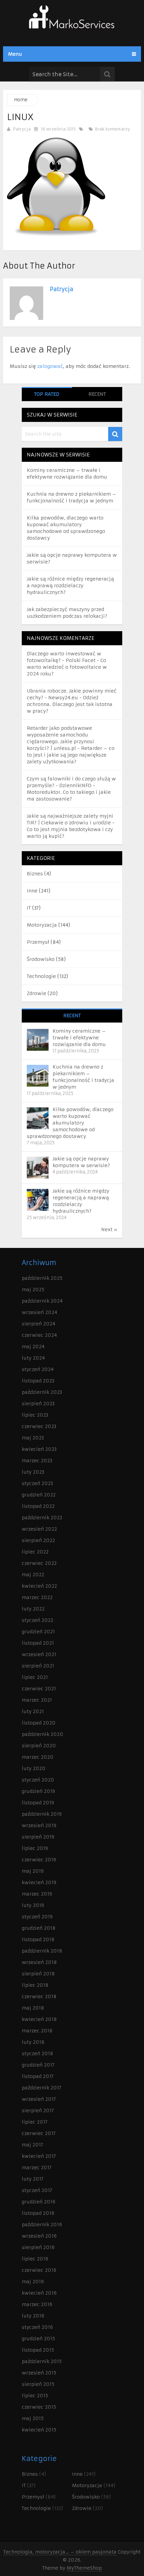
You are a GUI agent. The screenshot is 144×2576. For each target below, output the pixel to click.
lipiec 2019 (35, 1848)
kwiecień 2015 (39, 2430)
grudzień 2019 (38, 1791)
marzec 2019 (37, 1894)
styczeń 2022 (38, 1620)
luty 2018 (33, 2042)
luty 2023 (33, 1472)
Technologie (41, 976)
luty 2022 (33, 1609)
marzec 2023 (37, 1461)
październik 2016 (42, 2225)
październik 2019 (42, 1814)
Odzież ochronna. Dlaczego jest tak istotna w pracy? (70, 704)
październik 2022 (42, 1518)
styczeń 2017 (37, 2190)
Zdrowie (37, 993)
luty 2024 (33, 1358)
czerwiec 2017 (39, 2133)
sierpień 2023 (38, 1404)
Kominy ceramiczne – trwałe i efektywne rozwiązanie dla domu (79, 1038)
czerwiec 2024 (39, 1335)
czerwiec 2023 (39, 1426)
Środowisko (41, 959)
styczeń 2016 (37, 2327)
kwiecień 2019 (39, 1882)
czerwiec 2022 (39, 1563)
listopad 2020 (39, 1723)
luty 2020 (34, 1768)
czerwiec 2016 (39, 2270)
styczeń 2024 (38, 1369)
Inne (32, 891)
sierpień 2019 (38, 1837)
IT (29, 908)
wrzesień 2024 (40, 1312)
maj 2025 (33, 1290)
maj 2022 (33, 1575)
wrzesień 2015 (39, 2373)
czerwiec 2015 (39, 2407)
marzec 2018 (37, 2031)
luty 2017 (33, 2179)
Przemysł (38, 942)
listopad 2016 (38, 2213)
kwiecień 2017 (39, 2156)
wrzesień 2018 (39, 1962)
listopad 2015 (38, 2350)
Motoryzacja (42, 925)
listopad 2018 (38, 1939)
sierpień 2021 (38, 1666)
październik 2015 (42, 2361)
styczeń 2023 (37, 1483)
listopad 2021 (38, 1643)
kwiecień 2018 (39, 2019)
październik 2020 (43, 1734)
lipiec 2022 (35, 1552)
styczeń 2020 (38, 1780)
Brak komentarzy (112, 129)
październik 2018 (42, 1951)
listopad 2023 (38, 1381)
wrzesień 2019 (39, 1825)
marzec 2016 (37, 2304)
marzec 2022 (37, 1597)
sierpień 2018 (38, 1974)
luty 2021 (33, 1711)
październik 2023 (42, 1392)
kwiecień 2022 (39, 1586)
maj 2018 (33, 2008)
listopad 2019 (38, 1803)
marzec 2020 (38, 1757)
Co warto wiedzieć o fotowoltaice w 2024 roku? (67, 667)
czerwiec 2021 (39, 1689)
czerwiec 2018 (39, 1996)
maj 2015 (33, 2418)
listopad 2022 (38, 1506)
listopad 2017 (38, 2076)
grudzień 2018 (39, 1928)
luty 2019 (33, 1905)
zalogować (50, 366)
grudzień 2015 (38, 2339)
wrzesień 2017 (39, 2099)
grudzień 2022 (39, 1495)
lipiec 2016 (35, 2259)
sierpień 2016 (38, 2247)
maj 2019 (33, 1871)
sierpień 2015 (38, 2384)
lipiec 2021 (35, 1677)
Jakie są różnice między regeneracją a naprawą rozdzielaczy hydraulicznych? (70, 586)
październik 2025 (42, 1278)
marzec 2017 (37, 2168)
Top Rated (47, 394)
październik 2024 (42, 1301)
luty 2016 (33, 2316)
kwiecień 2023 (39, 1449)
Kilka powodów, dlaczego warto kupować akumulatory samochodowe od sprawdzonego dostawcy (70, 1123)
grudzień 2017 (38, 2065)
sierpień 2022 (38, 1540)
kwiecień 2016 (39, 2293)
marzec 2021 (37, 1700)
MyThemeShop (84, 2568)
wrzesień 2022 (39, 1529)
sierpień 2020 (39, 1746)
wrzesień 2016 (39, 2236)
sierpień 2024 (39, 1324)
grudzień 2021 (38, 1632)
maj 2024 (33, 1347)
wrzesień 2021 (39, 1654)
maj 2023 (33, 1438)
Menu (15, 54)
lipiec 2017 (35, 2122)
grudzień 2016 (39, 2202)
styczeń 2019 (37, 1917)
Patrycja (22, 129)
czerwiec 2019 (39, 1860)
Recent (97, 394)
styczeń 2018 (38, 2053)
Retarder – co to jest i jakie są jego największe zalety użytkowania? (71, 755)
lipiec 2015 (35, 2396)
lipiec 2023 (35, 1415)
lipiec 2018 (35, 1985)
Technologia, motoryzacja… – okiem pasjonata (60, 2552)
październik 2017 (42, 2088)
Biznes (35, 874)
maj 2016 (33, 2282)
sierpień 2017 (38, 2111)
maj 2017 (32, 2145)
